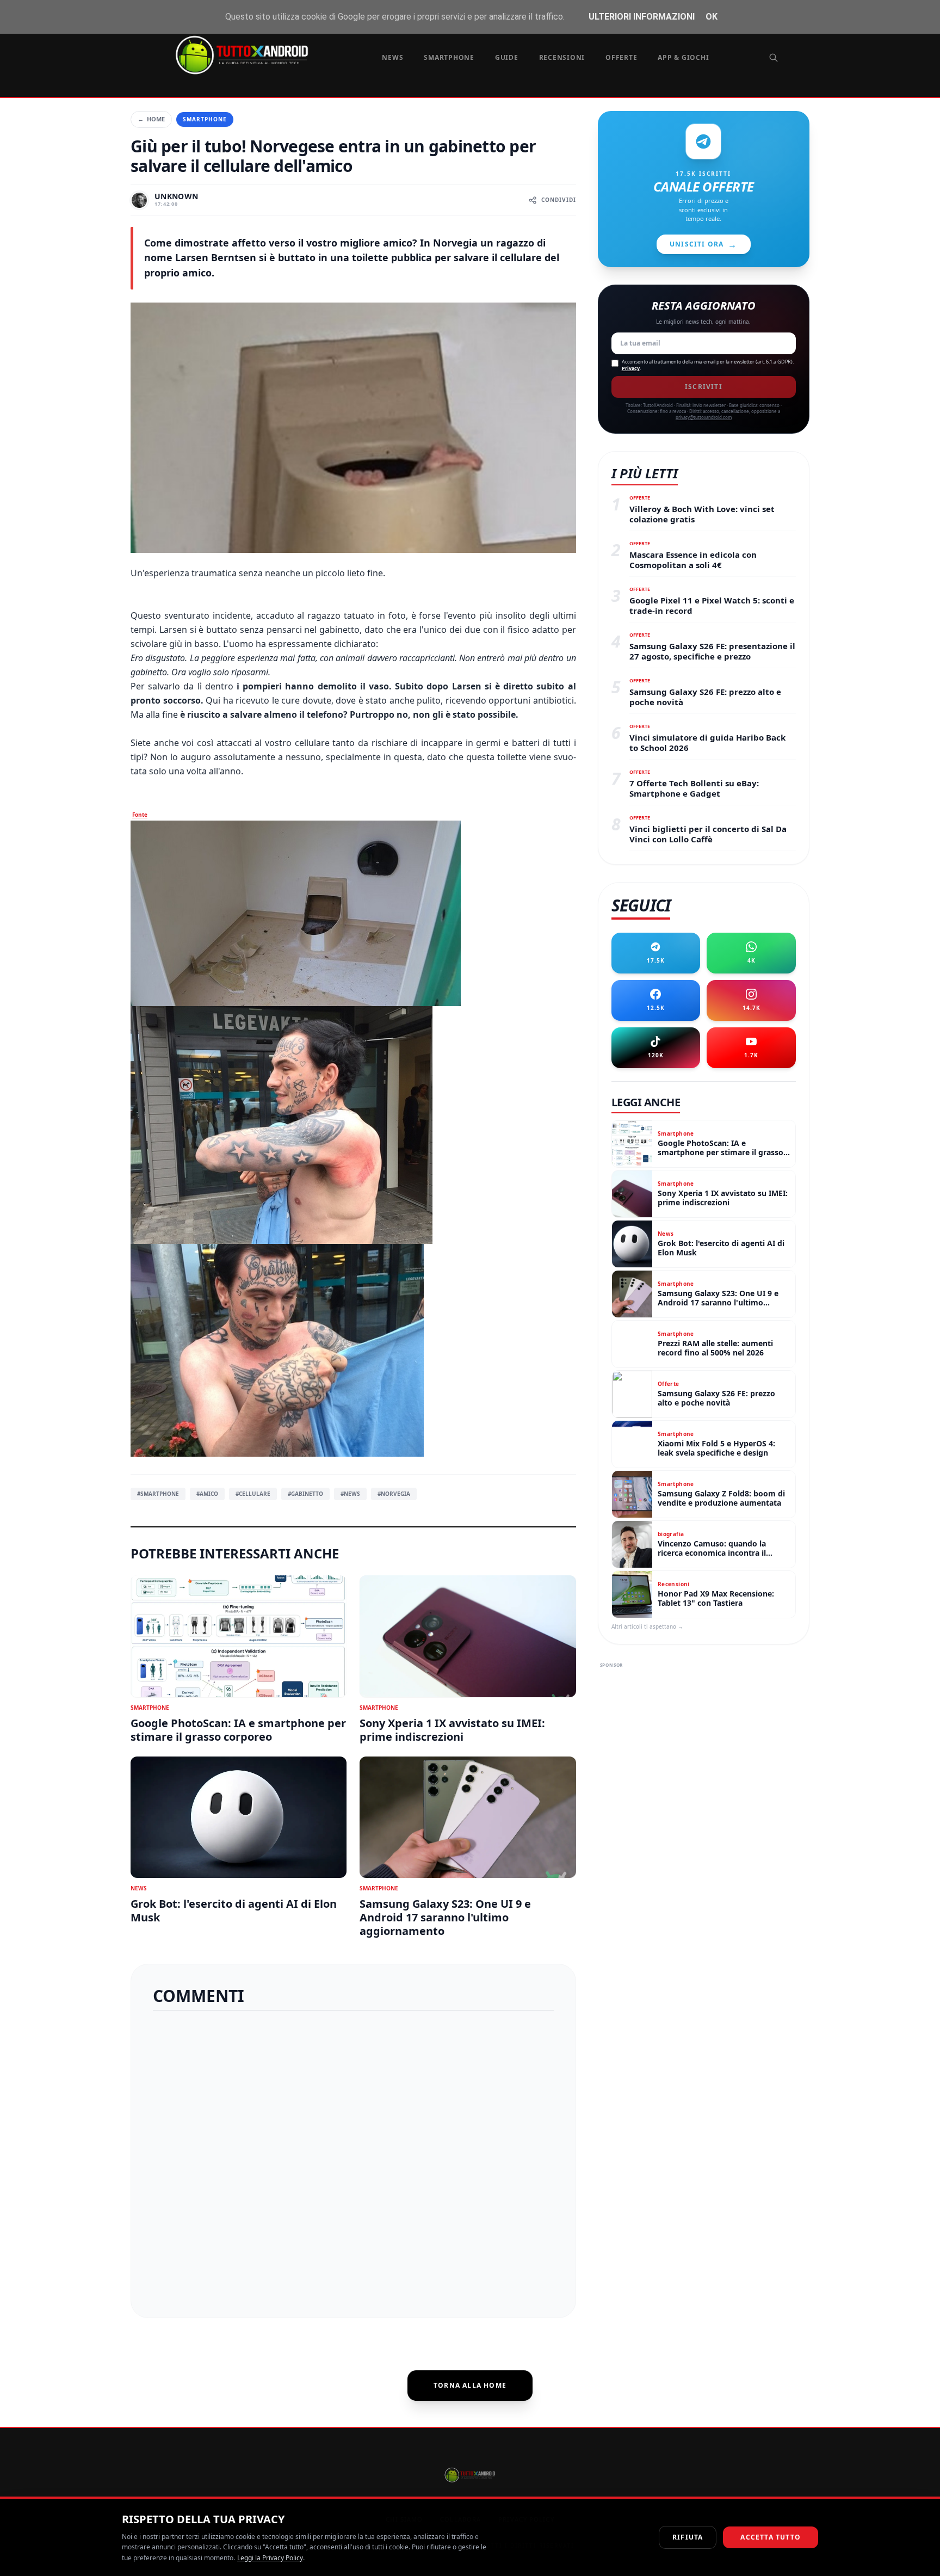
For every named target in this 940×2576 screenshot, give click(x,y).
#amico (207, 1494)
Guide (507, 57)
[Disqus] (353, 2160)
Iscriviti (704, 387)
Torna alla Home (470, 2385)
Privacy (631, 368)
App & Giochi (683, 57)
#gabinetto (305, 1494)
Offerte (621, 57)
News (392, 57)
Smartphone (449, 57)
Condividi (559, 200)
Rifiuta (688, 2537)
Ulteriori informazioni (642, 17)
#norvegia (394, 1494)
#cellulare (253, 1494)
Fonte (140, 815)
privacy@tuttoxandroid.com (704, 417)
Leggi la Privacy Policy (270, 2558)
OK (712, 17)
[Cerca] (774, 58)
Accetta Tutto (771, 2537)
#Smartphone (158, 1494)
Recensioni (562, 57)
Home (151, 119)
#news (350, 1494)
